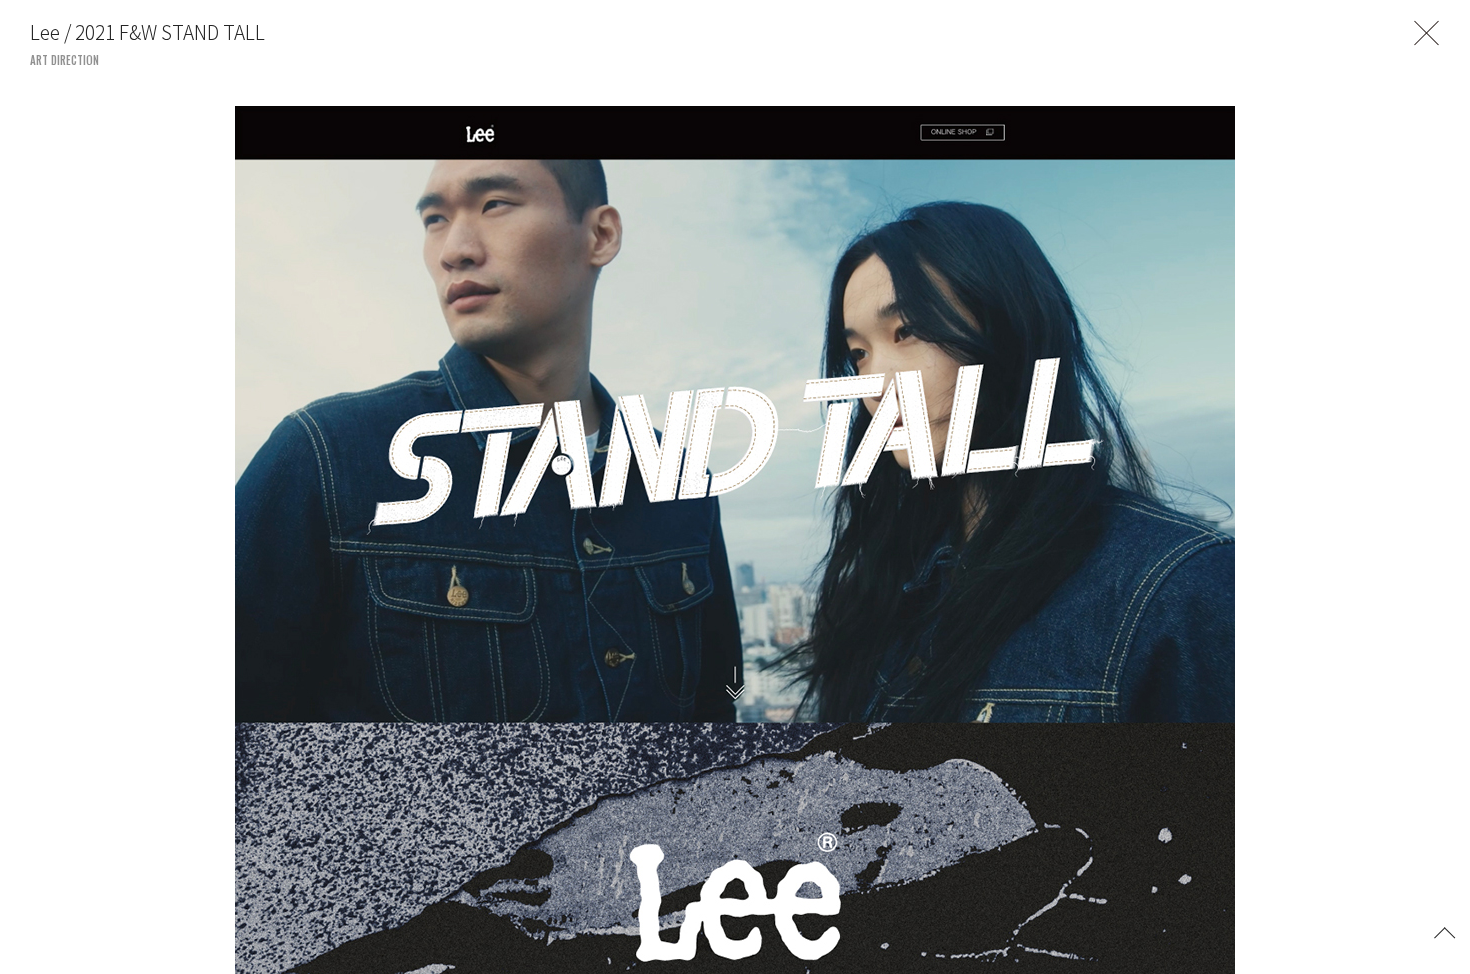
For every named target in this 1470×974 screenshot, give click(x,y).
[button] (1445, 931)
